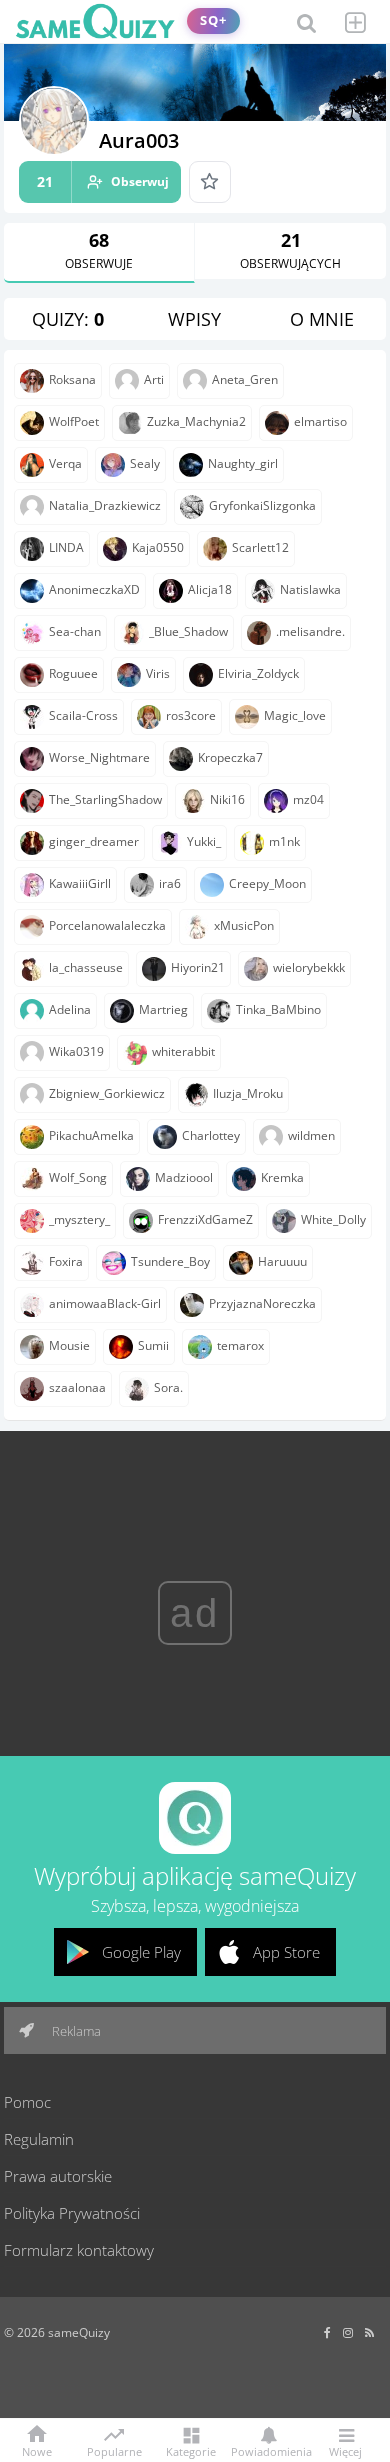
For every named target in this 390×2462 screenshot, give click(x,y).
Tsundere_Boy (170, 1261)
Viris (158, 673)
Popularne (114, 2450)
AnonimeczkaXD (94, 589)
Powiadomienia (268, 2450)
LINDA (66, 547)
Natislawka (310, 589)
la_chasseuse (86, 967)
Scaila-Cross (83, 715)
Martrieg (163, 1009)
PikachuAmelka (91, 1135)
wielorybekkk (309, 967)
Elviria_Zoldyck (258, 673)
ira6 (170, 883)
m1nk (284, 841)
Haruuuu (282, 1261)
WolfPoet (74, 421)
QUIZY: (68, 319)
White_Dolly (333, 1219)
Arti (154, 379)
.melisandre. (310, 631)
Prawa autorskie (58, 2176)
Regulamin (39, 2139)
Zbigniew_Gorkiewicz (107, 1093)
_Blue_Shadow (188, 631)
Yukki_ (204, 841)
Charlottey (211, 1135)
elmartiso (320, 421)
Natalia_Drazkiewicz (105, 505)
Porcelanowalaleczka (107, 925)
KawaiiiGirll (80, 883)
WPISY (194, 319)
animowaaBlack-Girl (105, 1303)
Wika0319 (76, 1051)
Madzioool (184, 1177)
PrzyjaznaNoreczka (262, 1303)
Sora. (168, 1387)
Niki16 (227, 799)
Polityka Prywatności (72, 2213)
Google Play (141, 1952)
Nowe (37, 2450)
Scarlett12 (260, 547)
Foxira (66, 1261)
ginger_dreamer (94, 841)
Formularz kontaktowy (79, 2250)
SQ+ (213, 20)
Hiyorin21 (198, 967)
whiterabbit (183, 1051)
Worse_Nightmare (99, 757)
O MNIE (322, 319)
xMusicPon (244, 925)
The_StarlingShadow (105, 799)
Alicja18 (210, 589)
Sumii (153, 1345)
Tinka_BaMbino (278, 1009)
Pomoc (27, 2102)
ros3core (191, 715)
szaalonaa (77, 1387)
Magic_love (295, 715)
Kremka (282, 1177)
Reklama (75, 2031)
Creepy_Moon (267, 883)
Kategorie (191, 2450)
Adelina (70, 1009)
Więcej (345, 2450)
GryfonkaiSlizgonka (262, 505)
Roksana (72, 379)
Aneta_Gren (245, 379)
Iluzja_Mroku (248, 1093)
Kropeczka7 (230, 757)
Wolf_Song (78, 1177)
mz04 (308, 799)
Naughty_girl (243, 463)
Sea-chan (75, 631)
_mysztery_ (79, 1219)
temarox (240, 1345)
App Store (286, 1952)
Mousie (69, 1345)
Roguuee (73, 673)
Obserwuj (103, 181)
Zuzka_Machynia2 (196, 421)
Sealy (145, 463)
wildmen (311, 1135)
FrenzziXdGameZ (205, 1219)
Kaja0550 (158, 547)
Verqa (65, 463)
